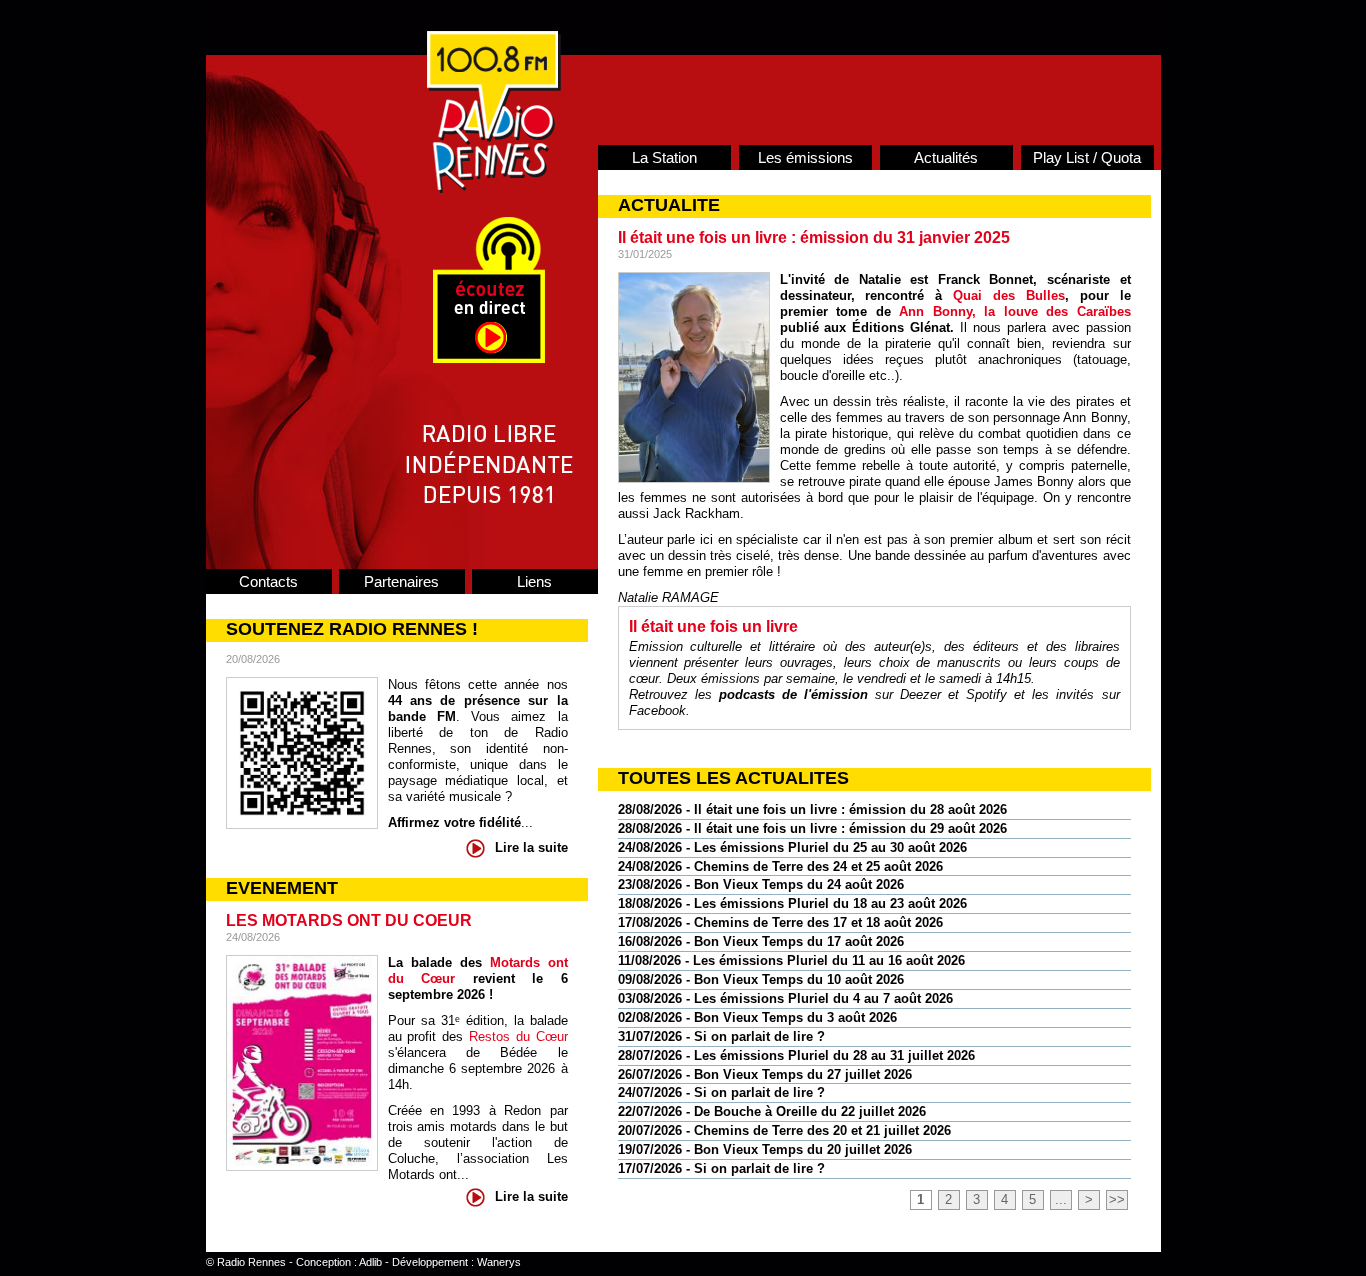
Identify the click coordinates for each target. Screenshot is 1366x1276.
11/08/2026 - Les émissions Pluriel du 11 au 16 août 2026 (791, 960)
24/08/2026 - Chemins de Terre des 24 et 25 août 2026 (780, 866)
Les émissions (805, 157)
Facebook (657, 710)
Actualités (946, 157)
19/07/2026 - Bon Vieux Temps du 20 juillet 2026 (765, 1149)
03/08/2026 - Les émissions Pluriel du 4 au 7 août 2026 (785, 998)
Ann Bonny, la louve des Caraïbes (1015, 311)
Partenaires (401, 581)
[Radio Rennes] (494, 188)
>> (1117, 1199)
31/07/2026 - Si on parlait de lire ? (721, 1036)
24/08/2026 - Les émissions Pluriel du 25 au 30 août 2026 (792, 847)
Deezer (920, 694)
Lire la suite (531, 847)
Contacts (268, 581)
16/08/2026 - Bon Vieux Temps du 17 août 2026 (761, 941)
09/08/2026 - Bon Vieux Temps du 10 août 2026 (761, 979)
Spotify (986, 694)
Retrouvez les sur (765, 694)
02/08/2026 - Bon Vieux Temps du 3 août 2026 (757, 1017)
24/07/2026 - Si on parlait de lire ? (721, 1092)
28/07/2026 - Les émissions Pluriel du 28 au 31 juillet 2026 (796, 1055)
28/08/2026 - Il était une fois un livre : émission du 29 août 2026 (812, 828)
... (1061, 1199)
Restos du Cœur (518, 1036)
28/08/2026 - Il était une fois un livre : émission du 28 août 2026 (812, 809)
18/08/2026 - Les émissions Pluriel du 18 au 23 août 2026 (792, 903)
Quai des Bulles (1009, 295)
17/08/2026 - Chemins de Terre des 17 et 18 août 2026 (780, 922)
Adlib (370, 1262)
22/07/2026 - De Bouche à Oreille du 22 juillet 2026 (772, 1111)
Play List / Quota (1087, 157)
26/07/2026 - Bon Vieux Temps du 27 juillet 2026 (765, 1074)
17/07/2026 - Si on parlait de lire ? (721, 1168)
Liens (534, 581)
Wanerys (499, 1262)
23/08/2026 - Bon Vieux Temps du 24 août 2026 (761, 884)
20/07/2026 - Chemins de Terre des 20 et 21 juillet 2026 (784, 1130)
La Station (664, 157)
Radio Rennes (251, 1262)
